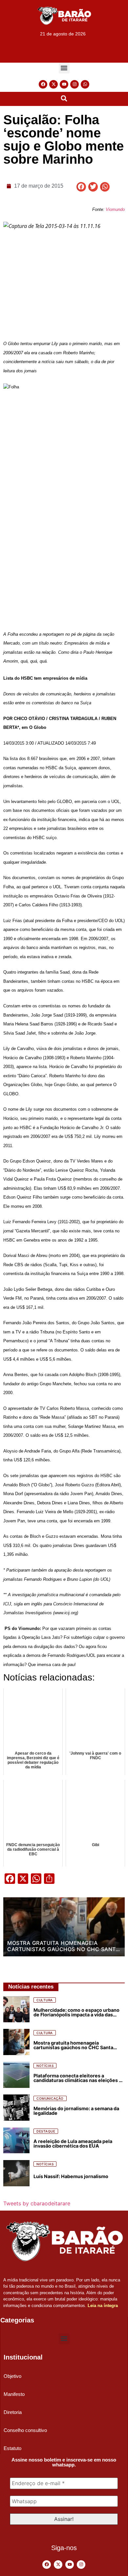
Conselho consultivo (25, 2430)
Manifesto (14, 2394)
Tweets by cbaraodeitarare (37, 2203)
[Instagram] (75, 84)
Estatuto (12, 2448)
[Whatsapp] (85, 84)
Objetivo (12, 2376)
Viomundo (115, 209)
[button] (64, 68)
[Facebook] (43, 84)
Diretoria (13, 2412)
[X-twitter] (53, 84)
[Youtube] (64, 84)
